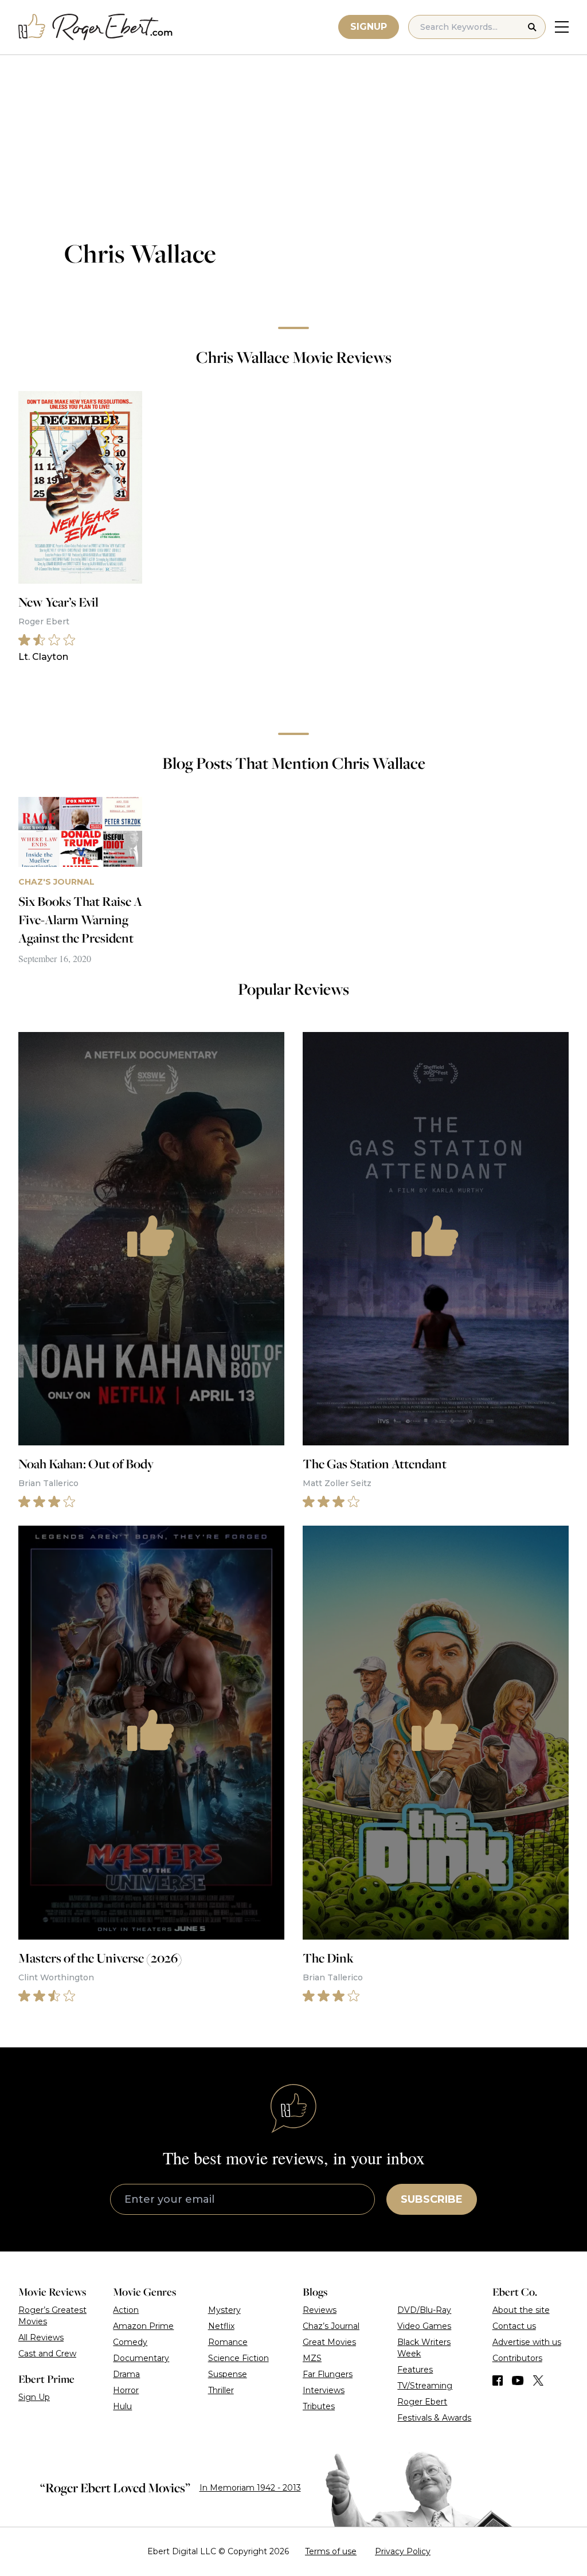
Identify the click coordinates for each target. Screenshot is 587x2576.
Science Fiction (238, 2358)
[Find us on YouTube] (518, 2380)
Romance (228, 2342)
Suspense (228, 2374)
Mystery (224, 2310)
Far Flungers (328, 2374)
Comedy (130, 2342)
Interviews (324, 2390)
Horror (126, 2390)
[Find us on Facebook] (498, 2380)
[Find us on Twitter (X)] (538, 2380)
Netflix (221, 2326)
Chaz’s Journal (331, 2326)
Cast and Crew (47, 2354)
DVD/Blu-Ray (424, 2310)
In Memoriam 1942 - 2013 (250, 2488)
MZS (312, 2358)
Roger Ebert (422, 2402)
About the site (521, 2310)
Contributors (517, 2358)
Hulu (122, 2406)
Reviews (320, 2310)
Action (126, 2310)
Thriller (221, 2390)
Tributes (319, 2406)
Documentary (141, 2358)
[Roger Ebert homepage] (96, 27)
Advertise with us (527, 2342)
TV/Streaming (425, 2386)
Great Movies (329, 2342)
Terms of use (331, 2551)
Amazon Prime (143, 2326)
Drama (126, 2374)
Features (415, 2370)
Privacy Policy (403, 2551)
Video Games (424, 2326)
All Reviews (41, 2337)
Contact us (514, 2326)
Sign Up (34, 2397)
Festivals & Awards (434, 2418)
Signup (369, 27)
